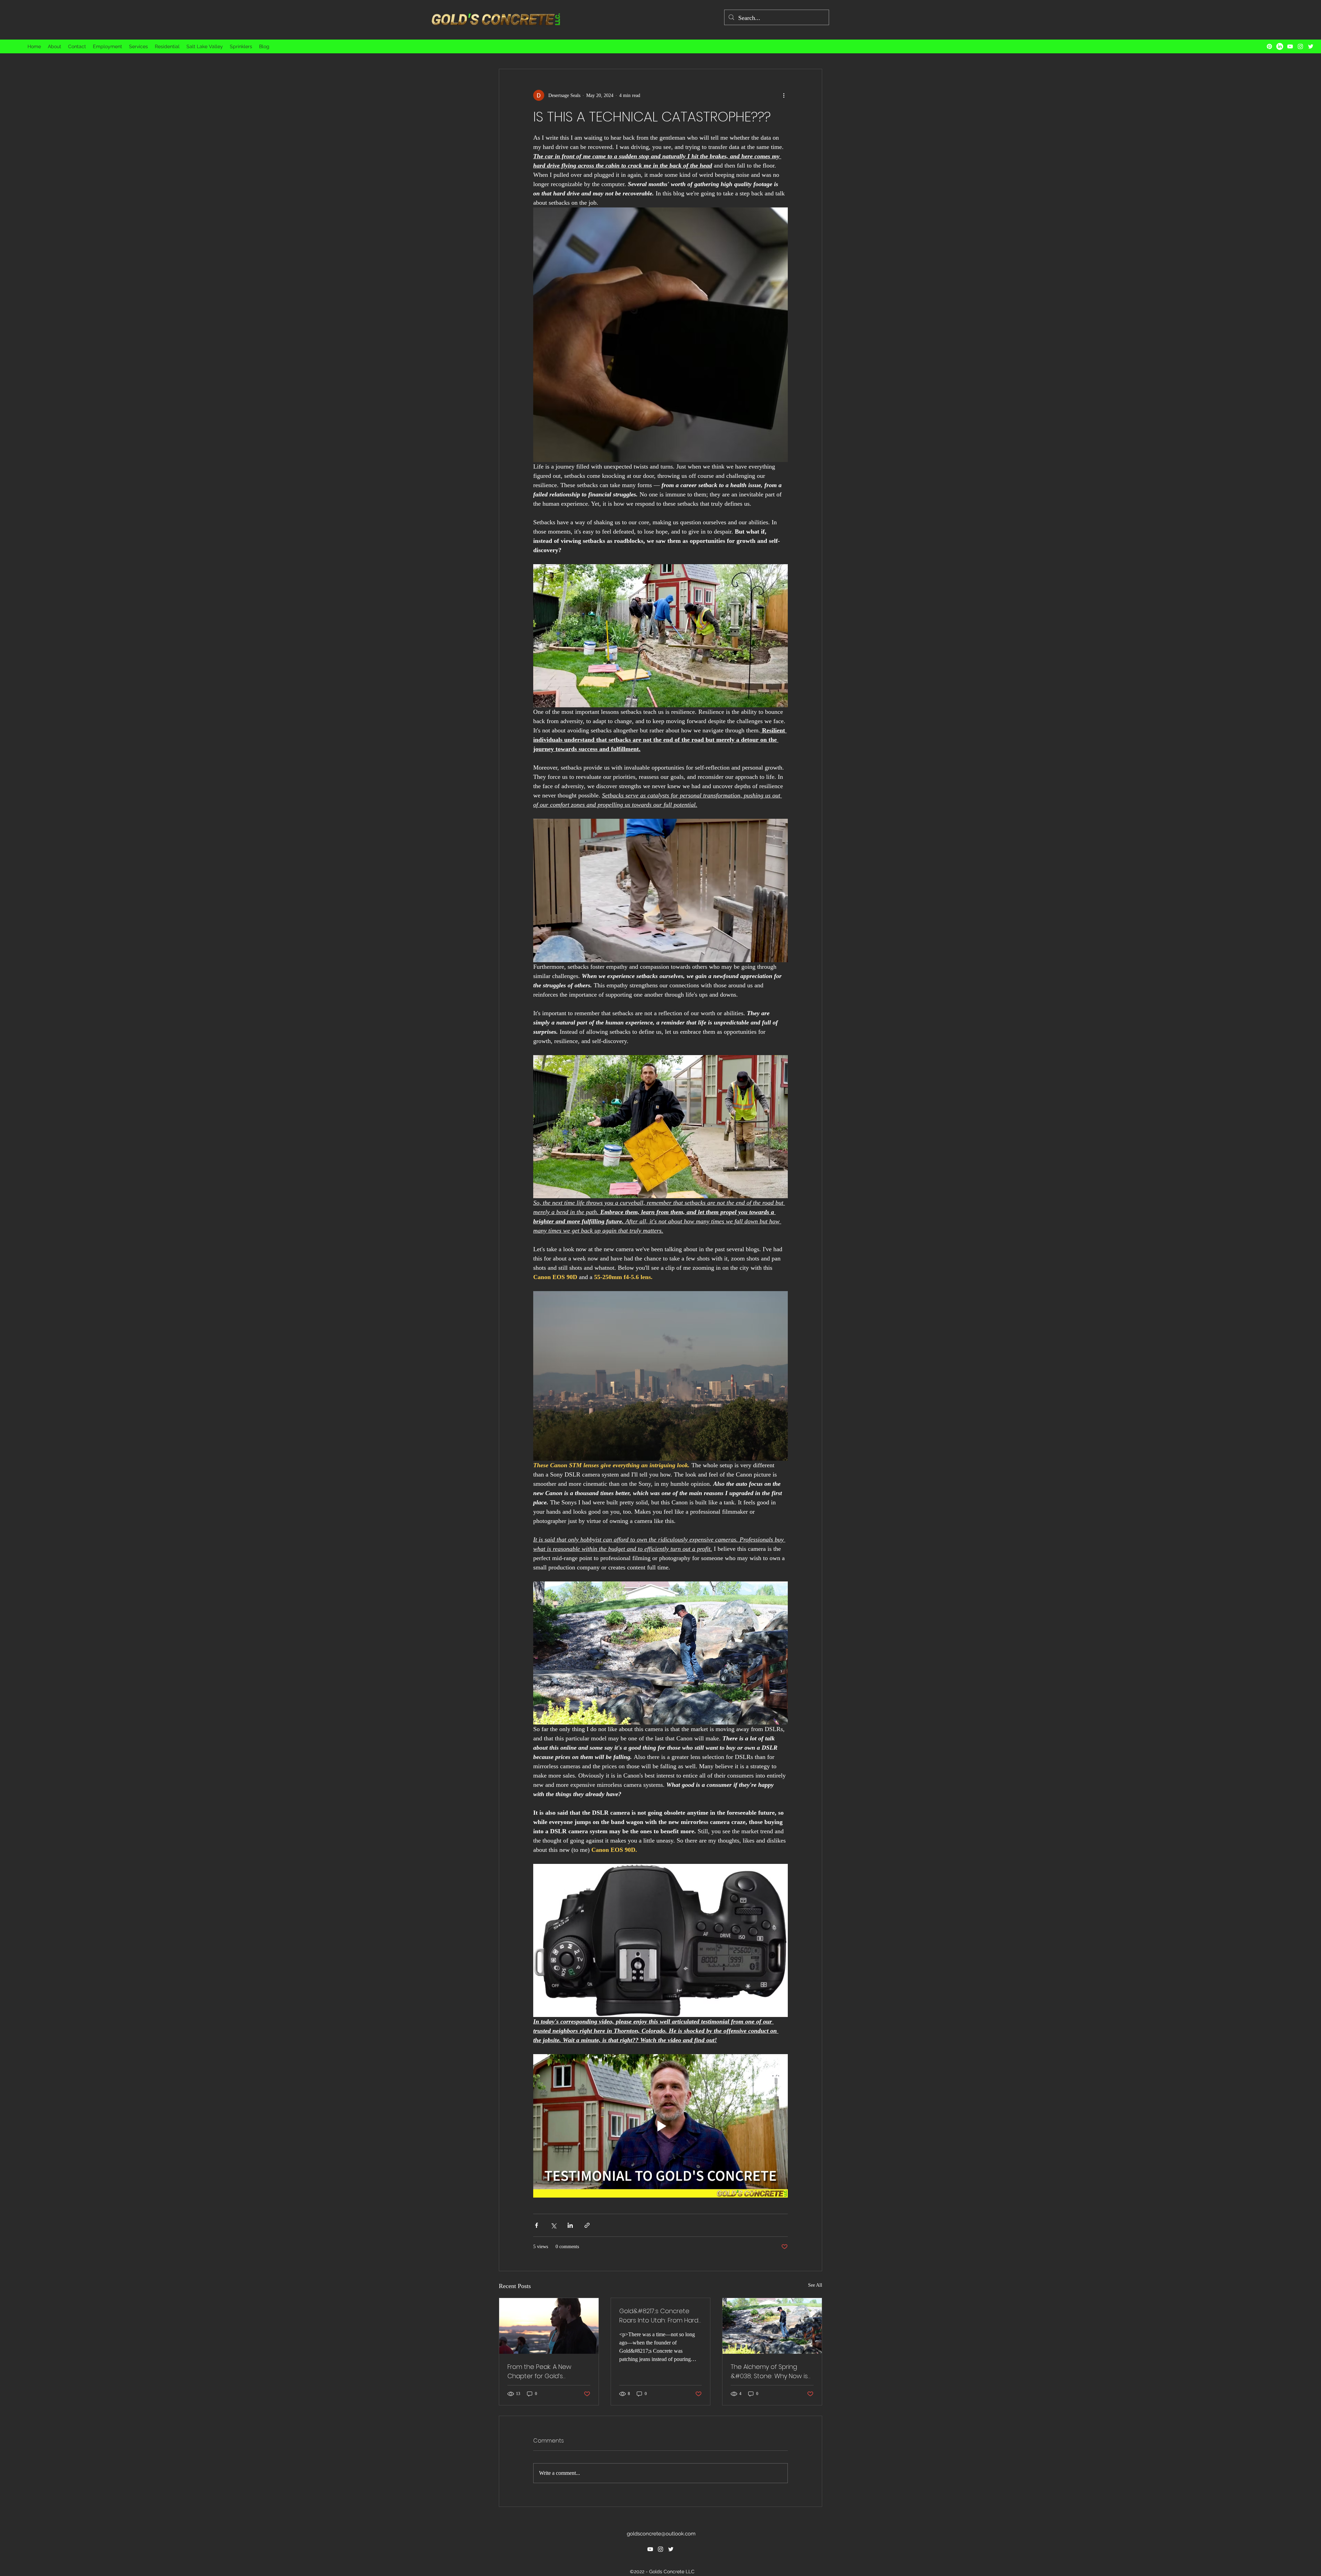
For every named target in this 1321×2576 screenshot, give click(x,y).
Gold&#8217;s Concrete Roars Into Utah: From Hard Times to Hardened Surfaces (659, 2316)
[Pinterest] (1269, 46)
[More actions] (784, 95)
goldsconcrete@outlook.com (661, 2534)
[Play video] (660, 2126)
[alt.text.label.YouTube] (1290, 46)
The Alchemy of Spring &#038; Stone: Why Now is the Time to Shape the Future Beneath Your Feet (769, 2371)
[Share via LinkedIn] (570, 2225)
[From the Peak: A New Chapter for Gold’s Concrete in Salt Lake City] (549, 2326)
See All (815, 2285)
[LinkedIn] (1280, 46)
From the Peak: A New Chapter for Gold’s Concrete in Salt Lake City (546, 2371)
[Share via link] (587, 2225)
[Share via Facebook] (536, 2225)
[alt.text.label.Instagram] (1300, 46)
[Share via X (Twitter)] (553, 2225)
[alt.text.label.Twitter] (1311, 46)
